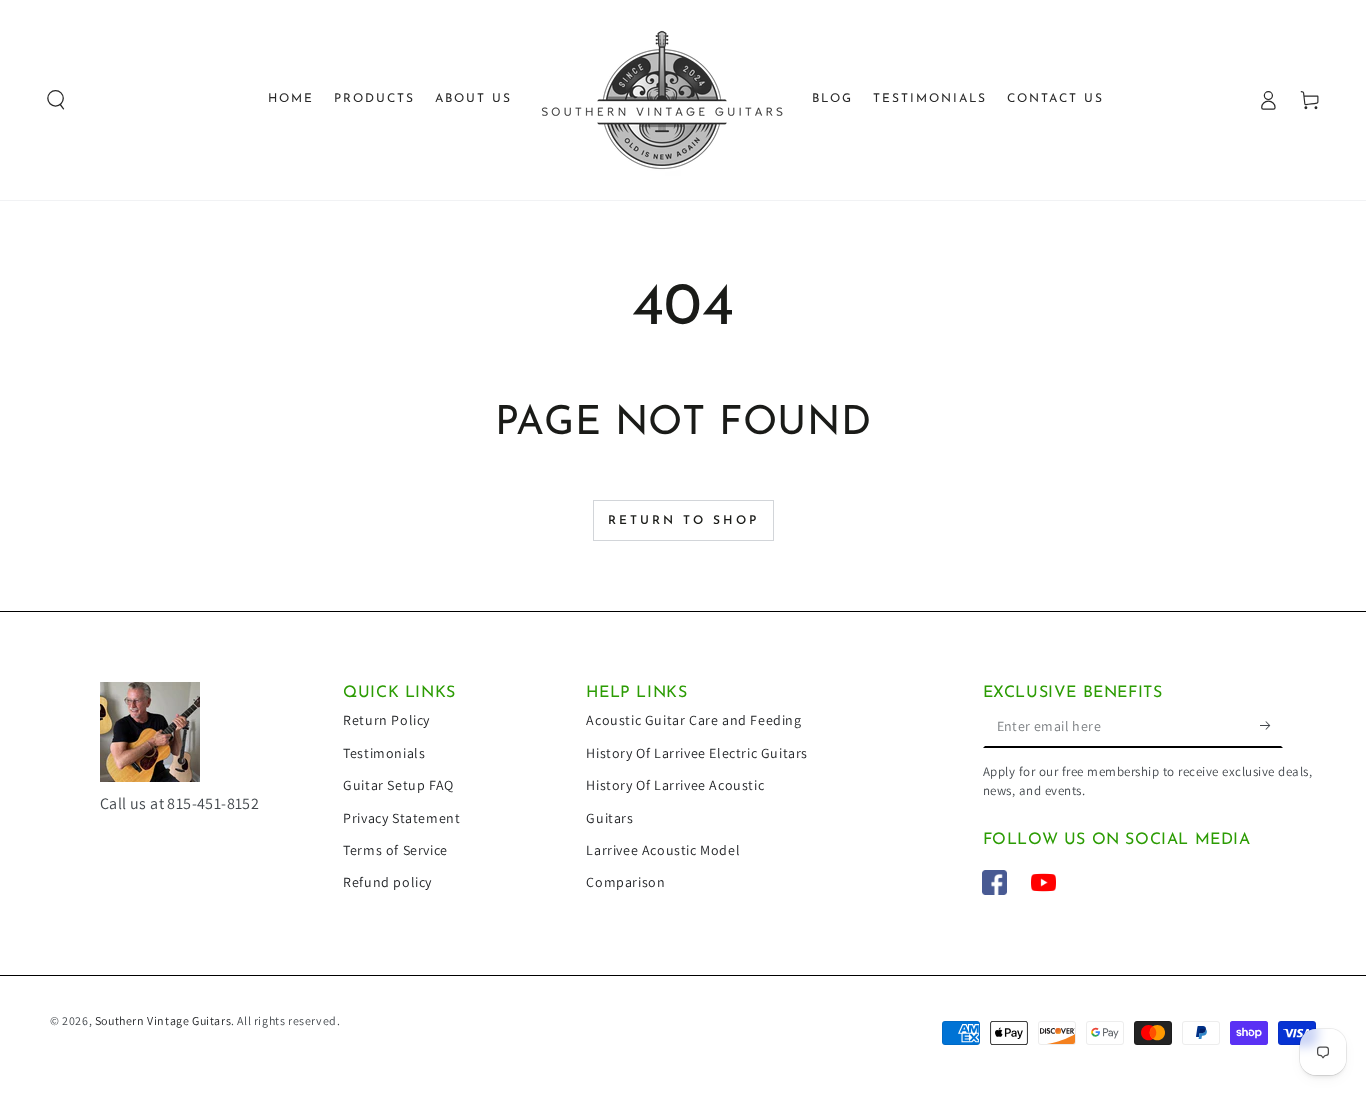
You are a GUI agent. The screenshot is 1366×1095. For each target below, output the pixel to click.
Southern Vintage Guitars (163, 1020)
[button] (56, 100)
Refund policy (387, 882)
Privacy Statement (401, 818)
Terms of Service (395, 850)
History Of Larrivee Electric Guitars (697, 753)
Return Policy (386, 720)
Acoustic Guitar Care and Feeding (693, 720)
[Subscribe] (1271, 725)
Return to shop (683, 521)
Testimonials (384, 753)
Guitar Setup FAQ (398, 785)
